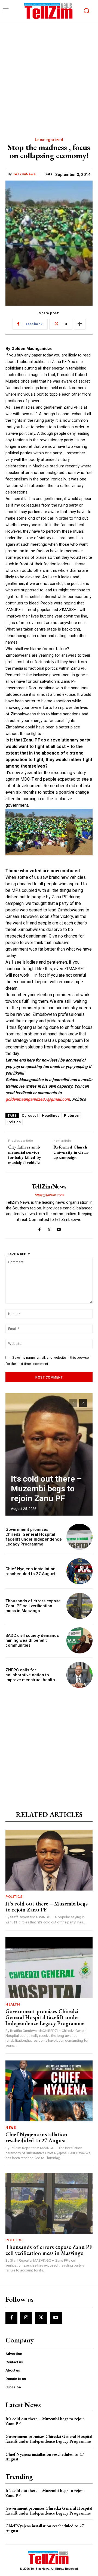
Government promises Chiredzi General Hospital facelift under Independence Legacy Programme (34, 1537)
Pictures (71, 1115)
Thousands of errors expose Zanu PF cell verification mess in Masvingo (33, 1606)
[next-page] (83, 1403)
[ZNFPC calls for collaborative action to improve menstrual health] (79, 1675)
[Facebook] (40, 1228)
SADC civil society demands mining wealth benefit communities (32, 1640)
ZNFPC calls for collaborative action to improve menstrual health (30, 1675)
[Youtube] (59, 1228)
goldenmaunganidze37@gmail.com (38, 1099)
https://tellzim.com (49, 1195)
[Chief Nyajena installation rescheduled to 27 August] (79, 1571)
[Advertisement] (49, 74)
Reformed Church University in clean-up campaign (71, 1152)
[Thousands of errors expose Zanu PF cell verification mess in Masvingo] (79, 1606)
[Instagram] (26, 2318)
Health (13, 2004)
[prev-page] (73, 1403)
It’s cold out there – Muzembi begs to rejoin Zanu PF (46, 1489)
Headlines (51, 1115)
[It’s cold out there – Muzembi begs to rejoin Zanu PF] (49, 1454)
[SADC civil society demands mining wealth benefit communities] (79, 1640)
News (11, 2127)
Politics (14, 1122)
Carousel (30, 1115)
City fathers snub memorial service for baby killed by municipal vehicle (25, 1155)
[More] (80, 324)
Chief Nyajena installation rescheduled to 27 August (30, 1571)
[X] (49, 1228)
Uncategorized (49, 140)
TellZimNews (24, 174)
